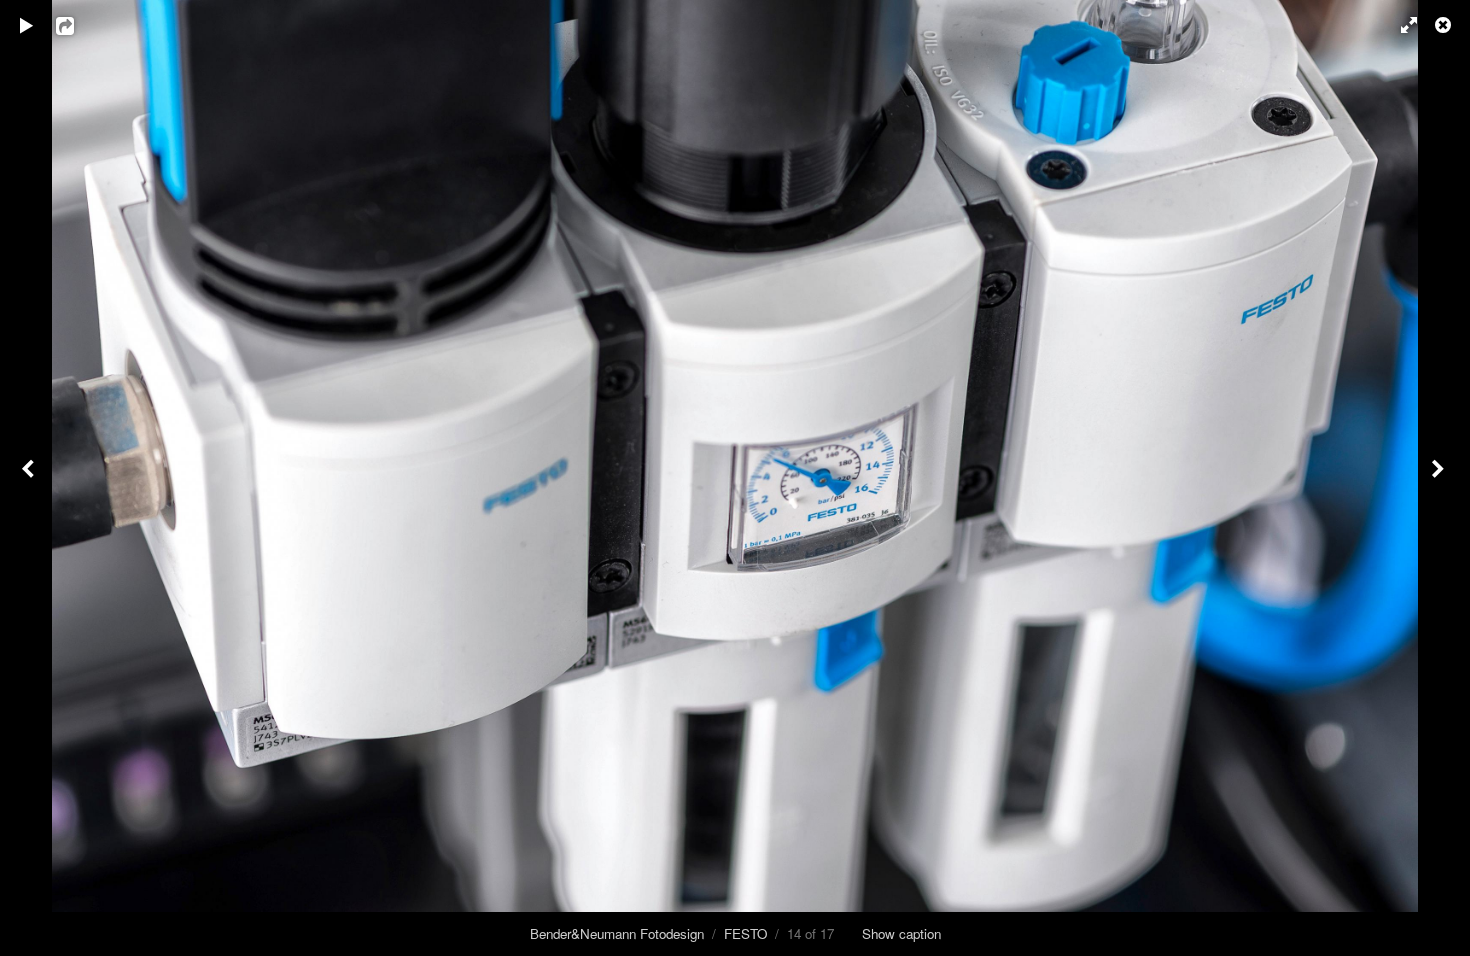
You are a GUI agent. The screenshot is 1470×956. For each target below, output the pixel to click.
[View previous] (30, 478)
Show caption (901, 933)
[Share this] (79, 25)
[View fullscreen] (1400, 25)
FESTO (745, 933)
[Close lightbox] (1445, 25)
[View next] (1440, 478)
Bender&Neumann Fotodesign (617, 933)
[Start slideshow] (27, 25)
